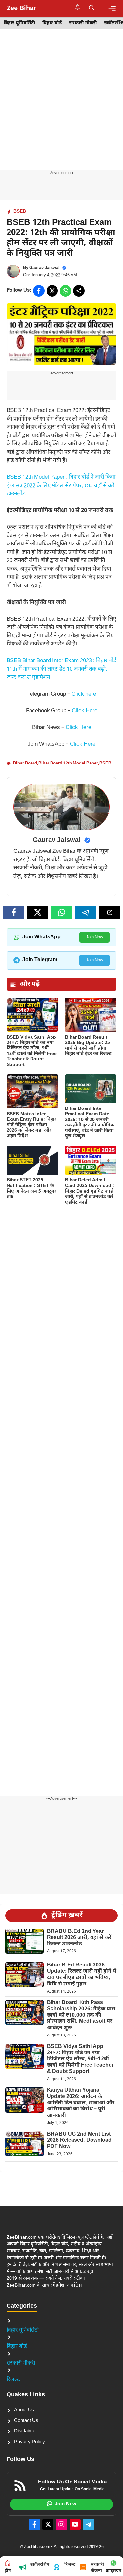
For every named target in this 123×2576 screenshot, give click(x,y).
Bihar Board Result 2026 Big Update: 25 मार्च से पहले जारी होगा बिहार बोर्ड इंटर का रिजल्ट (88, 1046)
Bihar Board (25, 763)
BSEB (20, 211)
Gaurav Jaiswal (44, 268)
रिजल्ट (13, 2380)
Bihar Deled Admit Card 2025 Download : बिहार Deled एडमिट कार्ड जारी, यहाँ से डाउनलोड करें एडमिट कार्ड (90, 1191)
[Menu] (112, 9)
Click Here (85, 711)
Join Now (94, 937)
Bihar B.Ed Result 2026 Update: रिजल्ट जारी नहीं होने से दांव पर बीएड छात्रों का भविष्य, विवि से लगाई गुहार (82, 1975)
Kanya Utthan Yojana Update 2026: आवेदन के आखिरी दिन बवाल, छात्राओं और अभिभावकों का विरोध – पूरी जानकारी (81, 2103)
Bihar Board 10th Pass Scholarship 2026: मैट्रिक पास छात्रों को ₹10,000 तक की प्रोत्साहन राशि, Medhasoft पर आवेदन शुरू (81, 2016)
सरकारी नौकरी (83, 23)
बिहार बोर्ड (52, 23)
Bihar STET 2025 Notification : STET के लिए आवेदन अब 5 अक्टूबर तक (31, 1188)
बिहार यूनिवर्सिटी (19, 23)
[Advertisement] (61, 106)
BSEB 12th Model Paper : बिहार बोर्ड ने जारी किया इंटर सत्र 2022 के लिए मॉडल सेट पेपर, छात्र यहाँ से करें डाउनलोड (61, 486)
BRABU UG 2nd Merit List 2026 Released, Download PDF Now (79, 2141)
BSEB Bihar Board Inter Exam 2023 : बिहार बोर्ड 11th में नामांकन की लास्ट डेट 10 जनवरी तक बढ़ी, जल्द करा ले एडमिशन (61, 669)
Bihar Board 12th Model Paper (68, 763)
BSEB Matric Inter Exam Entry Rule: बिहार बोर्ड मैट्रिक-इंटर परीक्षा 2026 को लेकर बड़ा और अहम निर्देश (31, 1125)
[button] (92, 9)
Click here (84, 694)
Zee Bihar (21, 9)
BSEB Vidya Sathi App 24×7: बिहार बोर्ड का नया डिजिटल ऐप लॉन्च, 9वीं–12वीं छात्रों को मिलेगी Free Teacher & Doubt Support (32, 1051)
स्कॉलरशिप (40, 2564)
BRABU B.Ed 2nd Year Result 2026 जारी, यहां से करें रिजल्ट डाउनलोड (79, 1938)
